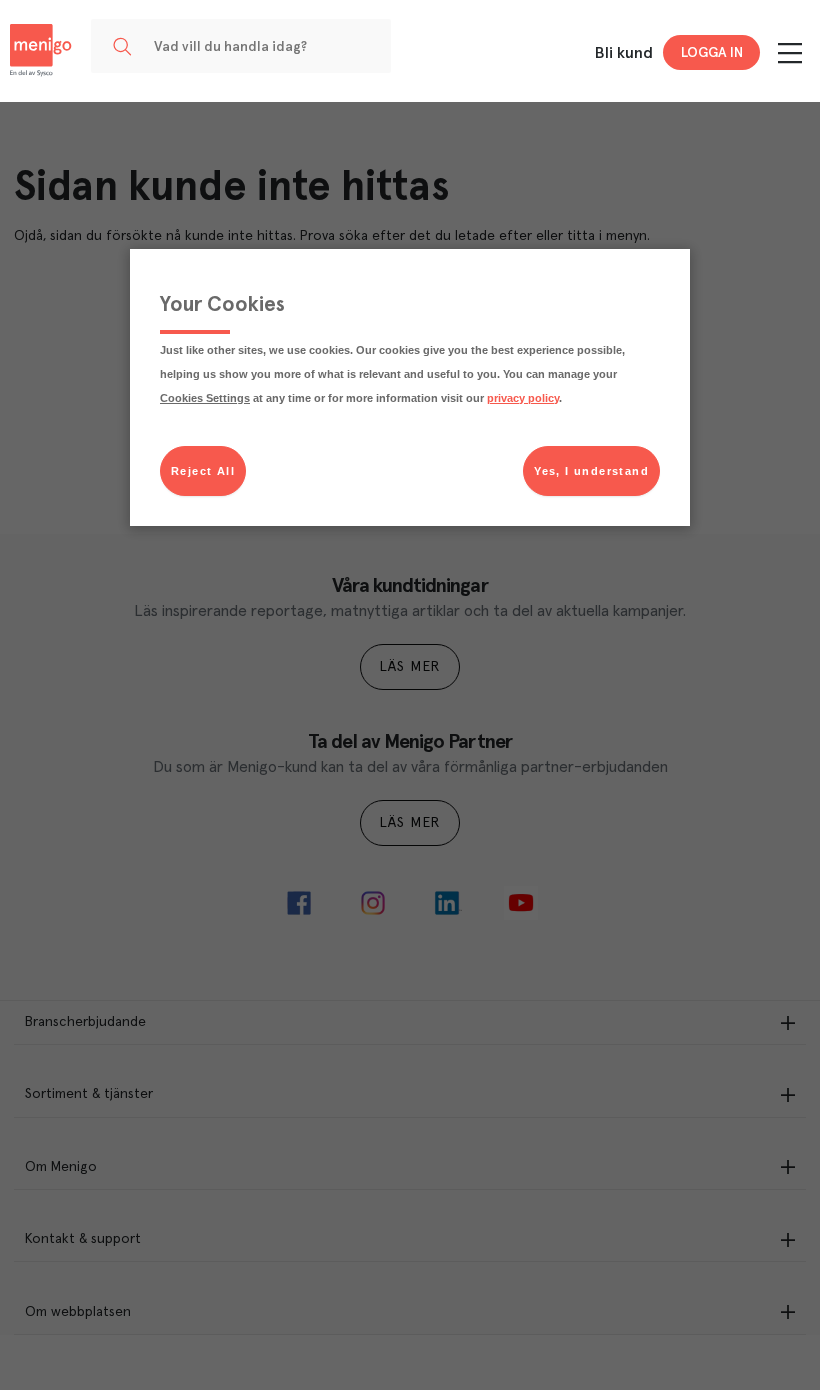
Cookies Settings (205, 398)
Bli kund (624, 53)
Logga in (712, 53)
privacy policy (523, 398)
